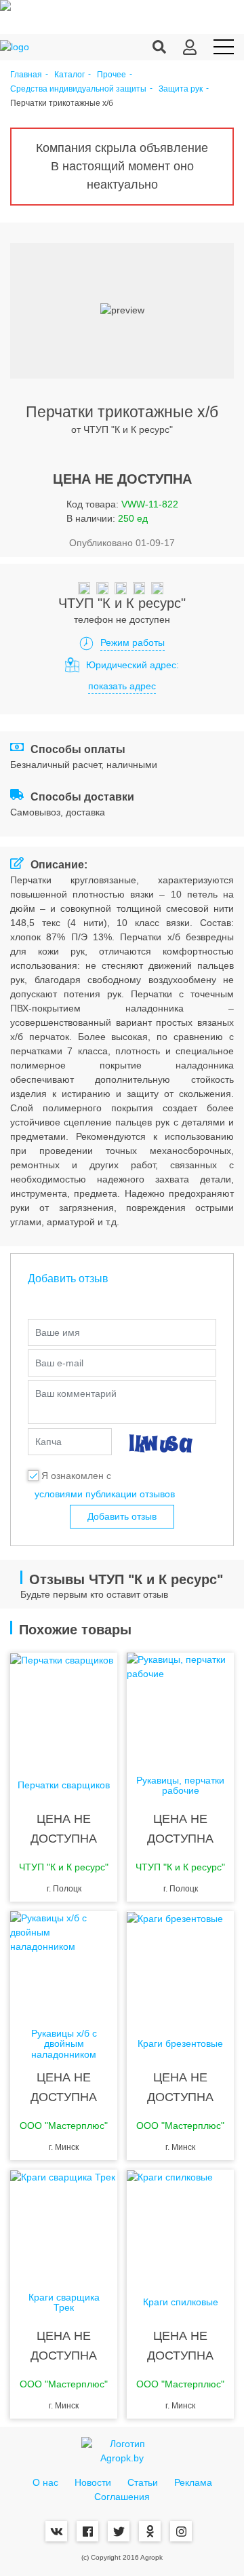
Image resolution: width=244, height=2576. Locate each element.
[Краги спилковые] (180, 2224)
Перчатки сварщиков (64, 1785)
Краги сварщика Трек (64, 2303)
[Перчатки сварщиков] (64, 1707)
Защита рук (181, 89)
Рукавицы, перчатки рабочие (180, 1786)
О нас (45, 2482)
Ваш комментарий (76, 1393)
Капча (48, 1442)
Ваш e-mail (59, 1363)
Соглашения (122, 2497)
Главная (26, 75)
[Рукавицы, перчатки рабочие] (180, 1707)
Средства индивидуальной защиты (78, 89)
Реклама (193, 2482)
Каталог (69, 75)
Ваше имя (58, 1332)
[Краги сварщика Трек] (64, 2224)
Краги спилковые (181, 2302)
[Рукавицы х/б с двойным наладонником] (64, 1965)
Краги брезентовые (180, 2044)
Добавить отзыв (122, 1516)
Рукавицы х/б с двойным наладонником (64, 2044)
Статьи (143, 2482)
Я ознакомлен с (76, 1476)
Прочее (111, 75)
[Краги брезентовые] (180, 1965)
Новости (93, 2482)
